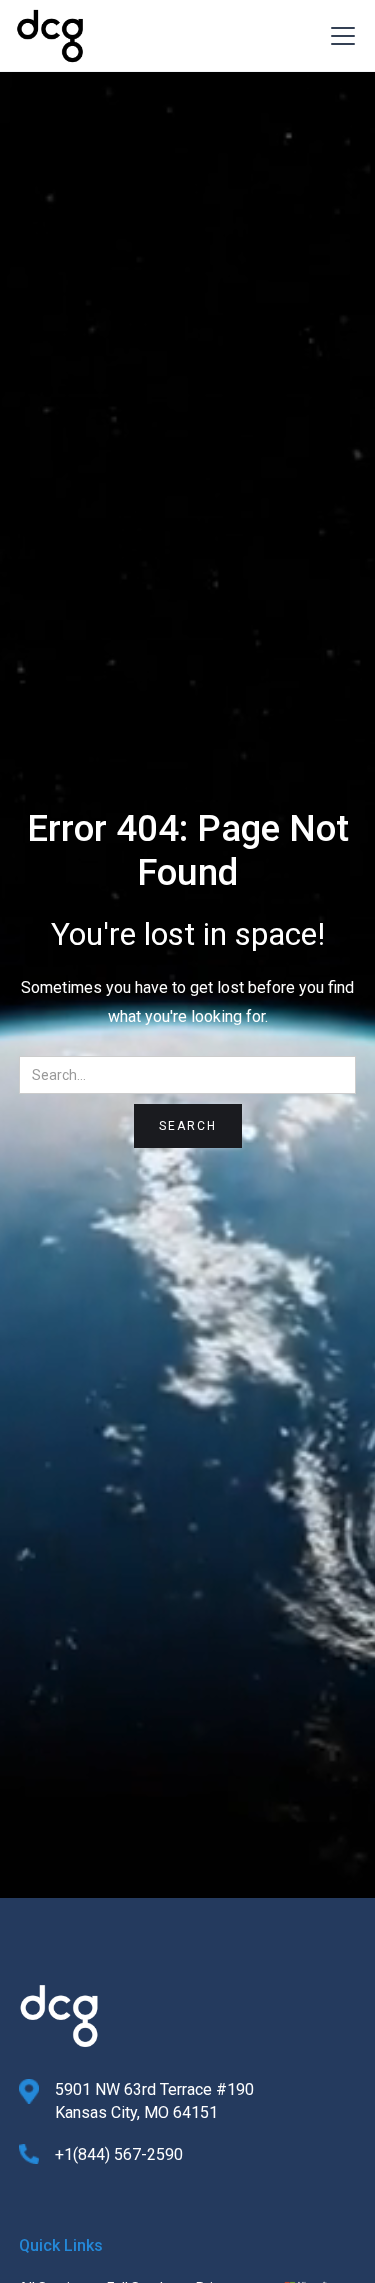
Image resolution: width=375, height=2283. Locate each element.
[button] (339, 36)
